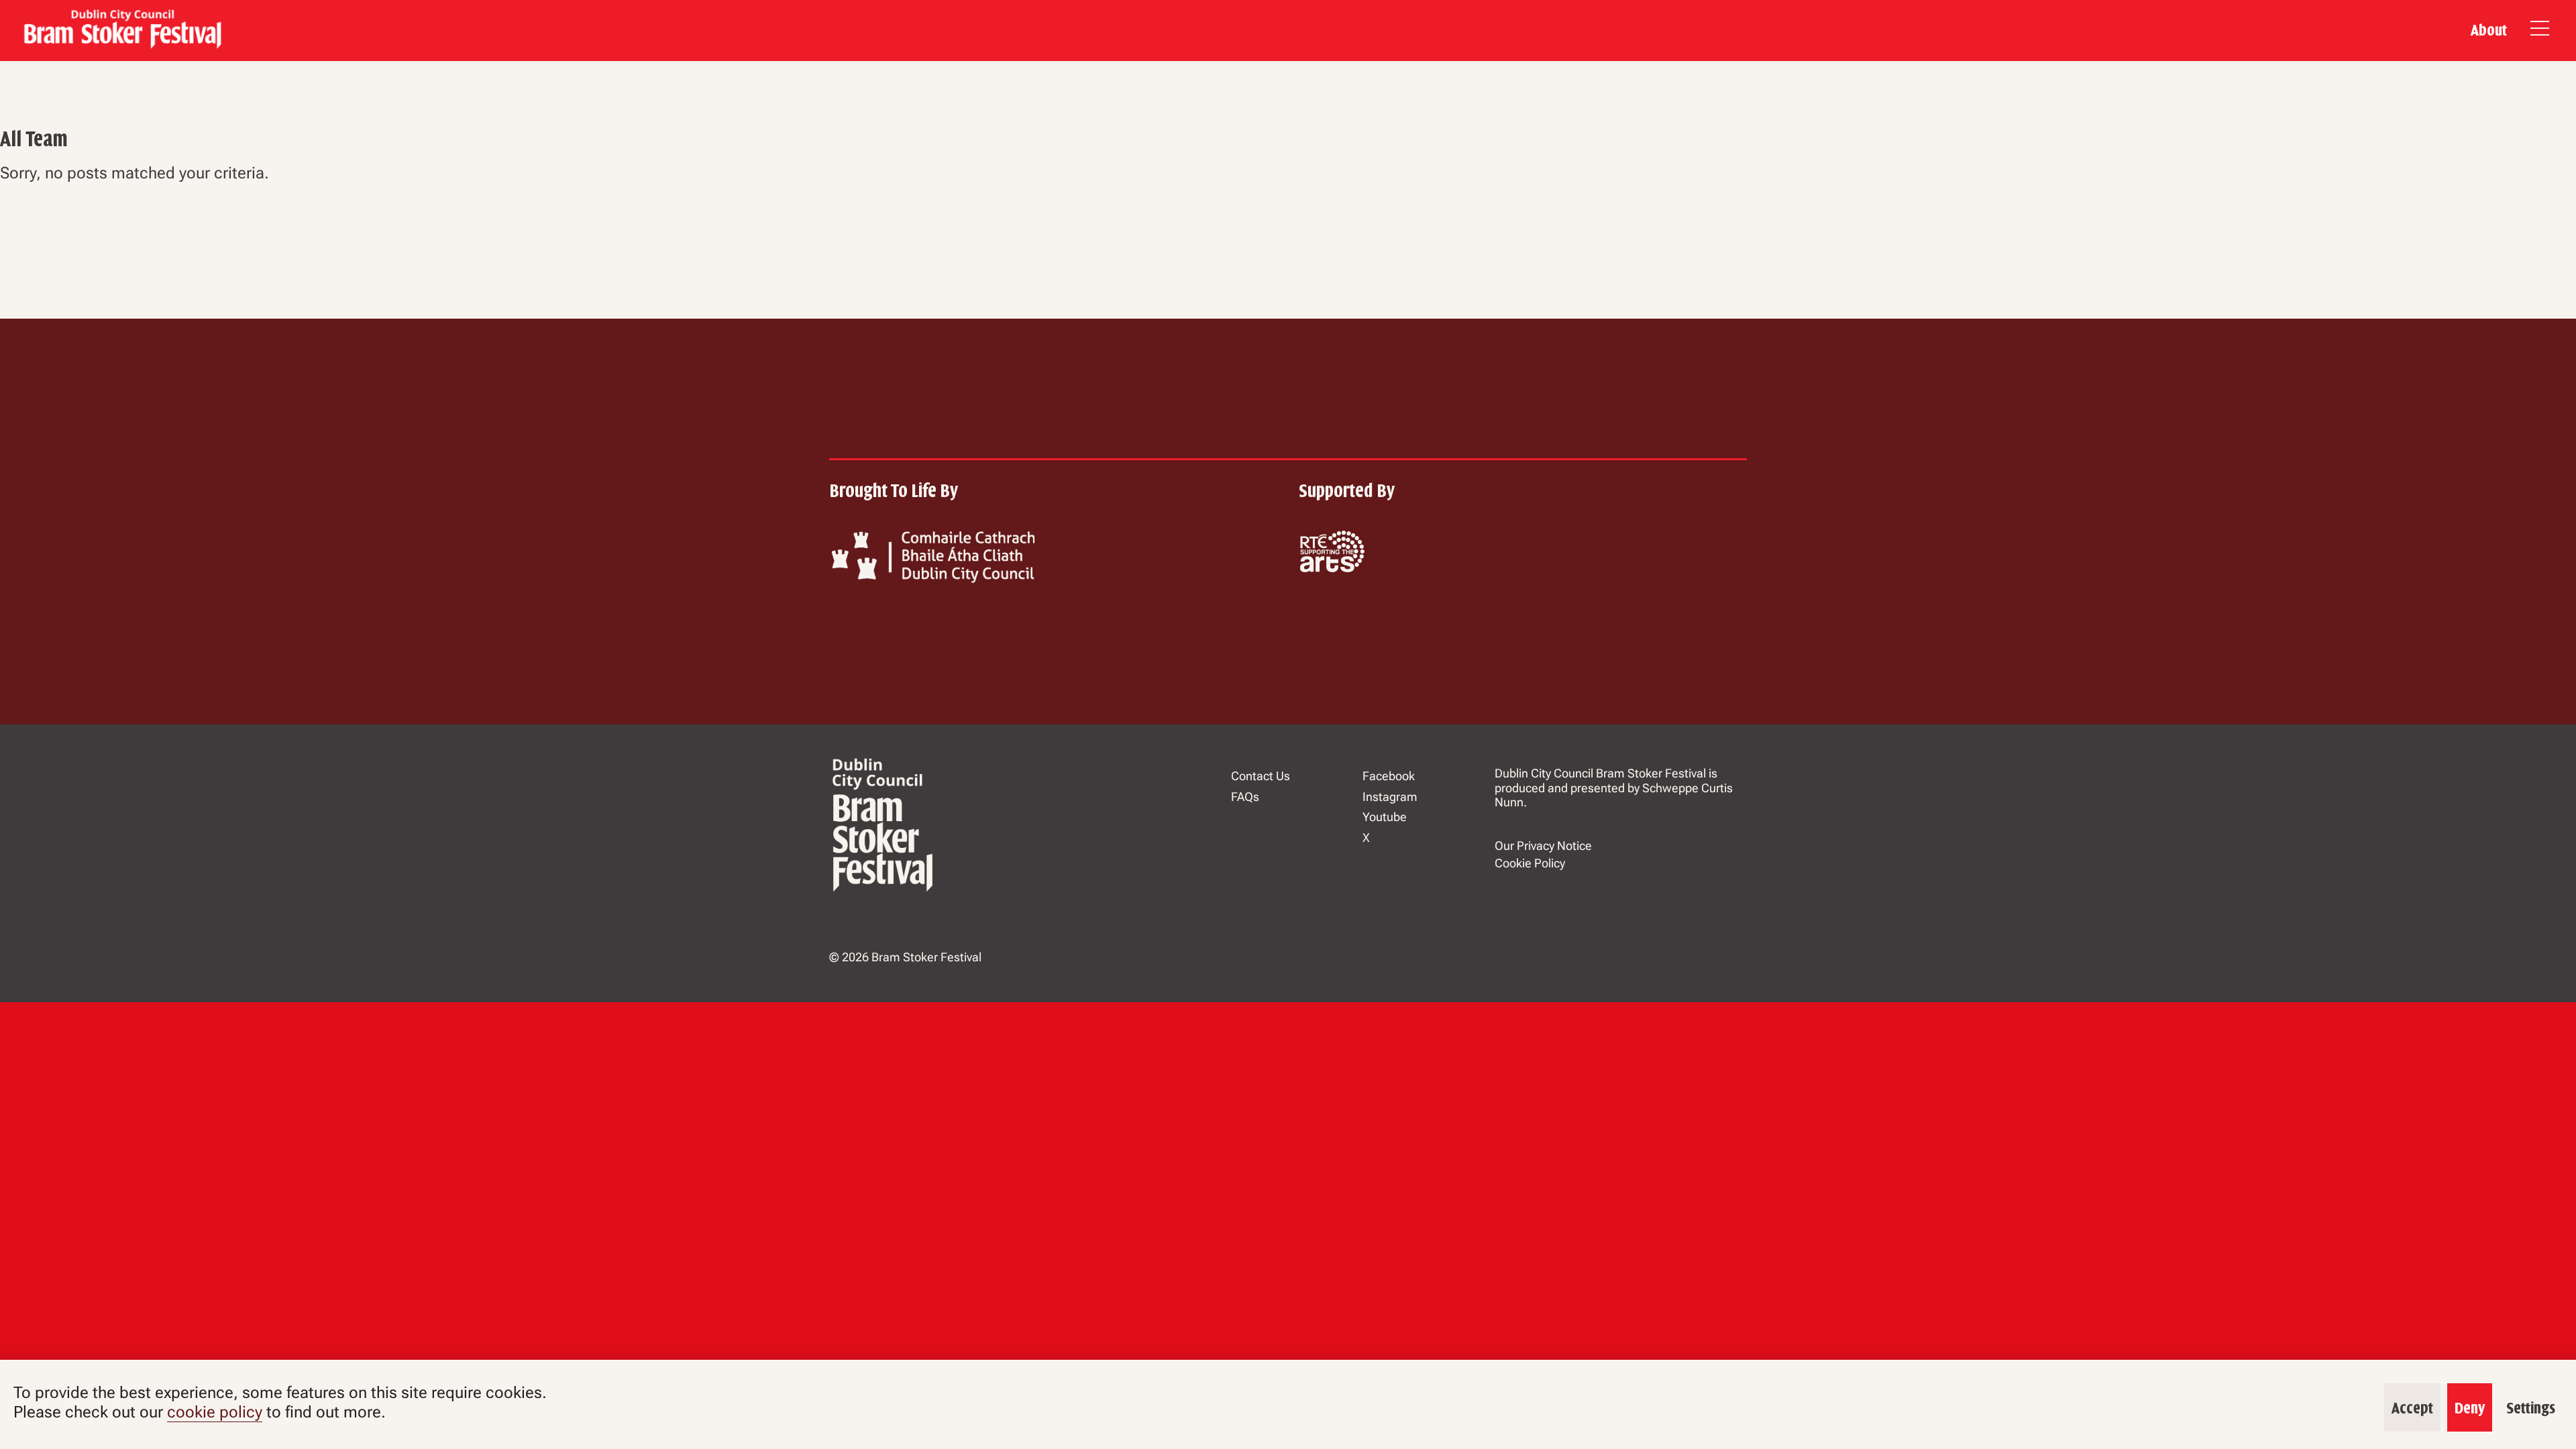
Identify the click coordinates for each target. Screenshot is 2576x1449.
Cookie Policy (1530, 863)
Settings (2531, 1408)
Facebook (1389, 776)
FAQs (1245, 797)
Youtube (1385, 817)
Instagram (1390, 797)
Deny (2470, 1408)
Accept (2412, 1408)
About (2489, 30)
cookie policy (215, 1412)
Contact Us (1260, 776)
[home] (121, 31)
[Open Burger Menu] (2540, 31)
